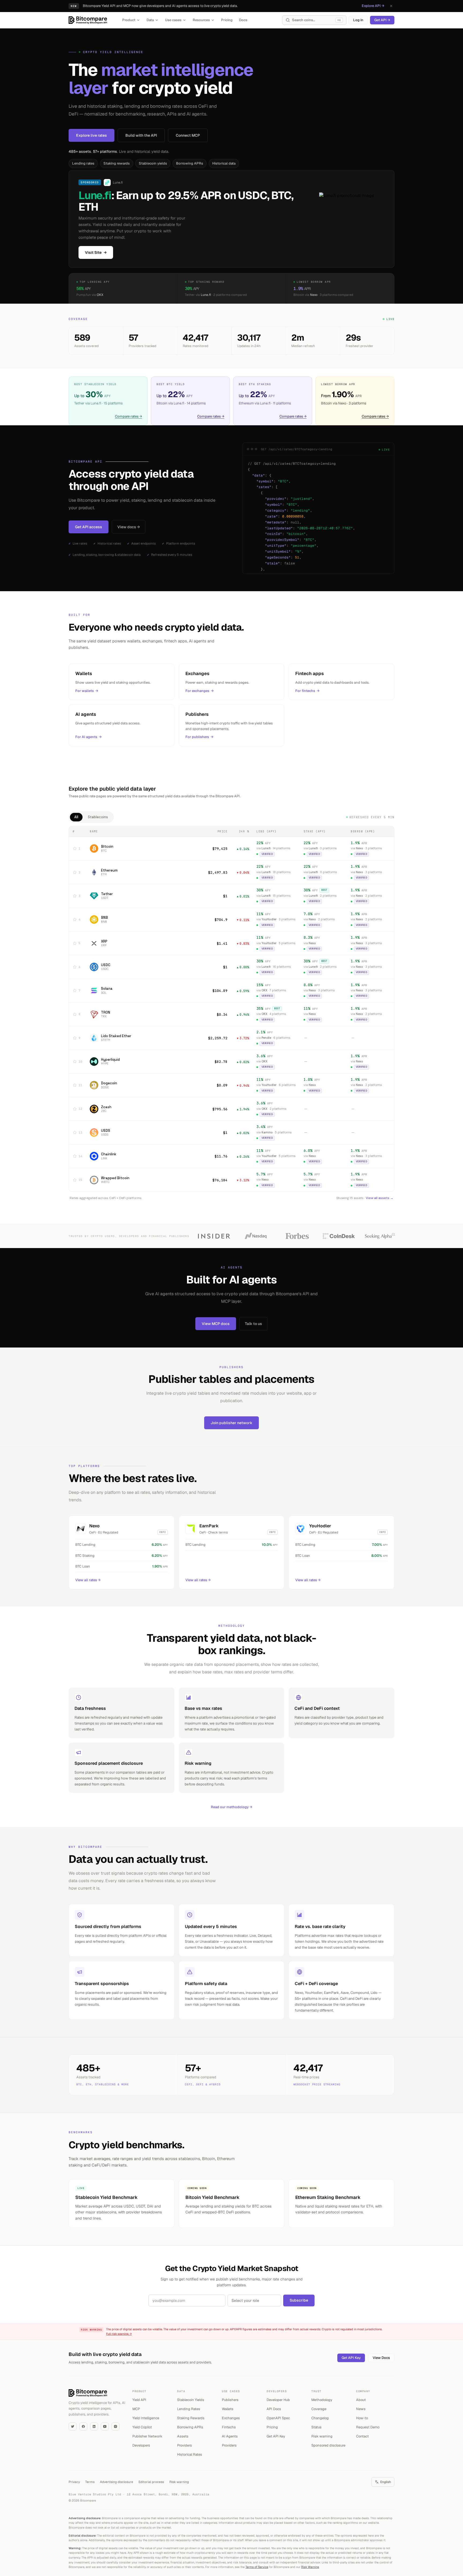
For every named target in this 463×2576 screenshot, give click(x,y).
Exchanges (231, 2418)
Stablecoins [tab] (98, 817)
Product (129, 20)
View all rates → (88, 1580)
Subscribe (299, 2300)
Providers (184, 2445)
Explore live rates (92, 135)
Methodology (322, 2400)
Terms (90, 2482)
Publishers (230, 2400)
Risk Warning (310, 2567)
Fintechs (229, 2427)
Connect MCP (188, 135)
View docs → (129, 527)
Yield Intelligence (146, 2418)
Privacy (74, 2482)
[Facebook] (83, 2426)
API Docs (274, 2409)
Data (150, 20)
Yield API (139, 2400)
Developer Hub (278, 2400)
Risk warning (322, 2436)
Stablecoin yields (153, 163)
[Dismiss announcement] (391, 6)
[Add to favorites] (75, 848)
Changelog (320, 2418)
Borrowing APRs (190, 163)
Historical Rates (190, 2454)
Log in (358, 20)
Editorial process (151, 2482)
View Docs (381, 2358)
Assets (183, 2436)
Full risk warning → (119, 2334)
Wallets (228, 2409)
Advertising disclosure (117, 2482)
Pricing (227, 20)
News (361, 2409)
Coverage (319, 2409)
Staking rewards (117, 163)
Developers (141, 2445)
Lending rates (83, 163)
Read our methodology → (231, 1807)
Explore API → (373, 6)
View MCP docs (216, 1324)
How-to (362, 2418)
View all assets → (380, 1198)
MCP (136, 2409)
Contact (362, 2436)
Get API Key (351, 2358)
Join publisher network (231, 1423)
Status (316, 2427)
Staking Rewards (191, 2418)
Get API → (382, 20)
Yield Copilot (142, 2427)
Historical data (224, 163)
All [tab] (76, 817)
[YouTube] (105, 2426)
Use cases (173, 20)
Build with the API (141, 135)
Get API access (89, 527)
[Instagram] (115, 2426)
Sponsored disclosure (328, 2445)
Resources (201, 20)
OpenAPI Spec (278, 2418)
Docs (243, 20)
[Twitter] (73, 2426)
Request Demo (368, 2427)
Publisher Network (147, 2436)
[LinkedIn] (94, 2426)
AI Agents (230, 2436)
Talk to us (253, 1324)
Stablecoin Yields (191, 2400)
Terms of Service (257, 2567)
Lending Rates (189, 2409)
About (361, 2400)
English (386, 2482)
